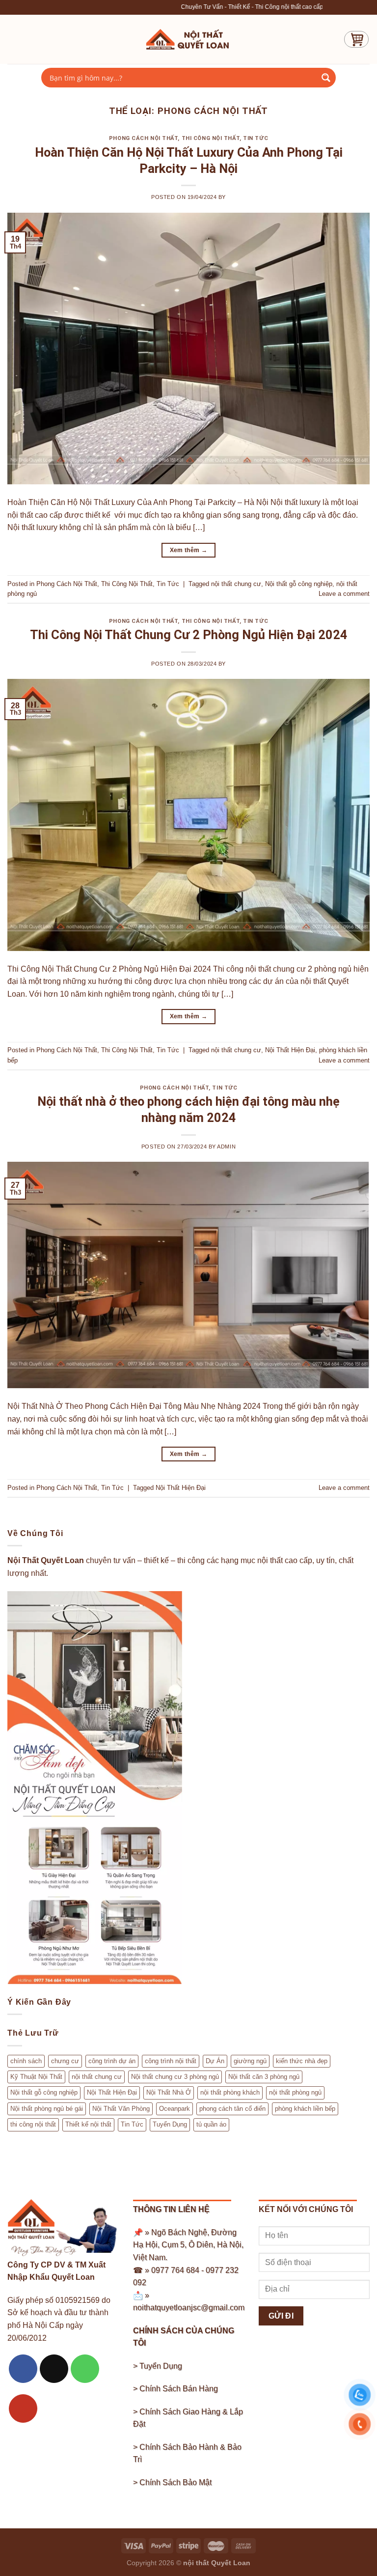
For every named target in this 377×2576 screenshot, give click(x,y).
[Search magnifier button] (326, 78)
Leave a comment (344, 594)
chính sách (26, 2061)
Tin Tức (256, 138)
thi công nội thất (33, 2124)
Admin (226, 1147)
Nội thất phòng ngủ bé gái (47, 2109)
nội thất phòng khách (230, 2092)
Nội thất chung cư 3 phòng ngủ (175, 2077)
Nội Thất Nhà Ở (169, 2092)
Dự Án (215, 2061)
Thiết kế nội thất (88, 2124)
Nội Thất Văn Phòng (121, 2109)
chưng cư (65, 2061)
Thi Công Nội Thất (211, 138)
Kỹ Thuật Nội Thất (36, 2077)
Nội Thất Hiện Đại (290, 1050)
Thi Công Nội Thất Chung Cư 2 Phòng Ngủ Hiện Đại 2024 (189, 635)
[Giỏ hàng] (356, 39)
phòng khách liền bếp (305, 2109)
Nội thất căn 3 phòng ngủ (264, 2077)
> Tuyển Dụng (158, 2366)
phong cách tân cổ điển (232, 2109)
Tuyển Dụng (170, 2124)
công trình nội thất (171, 2061)
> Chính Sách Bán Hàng (175, 2389)
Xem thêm (189, 550)
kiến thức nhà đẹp (302, 2061)
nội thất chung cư (236, 584)
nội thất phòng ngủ (295, 2092)
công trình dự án (112, 2061)
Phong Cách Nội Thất (144, 138)
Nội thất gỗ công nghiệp (299, 584)
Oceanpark (175, 2109)
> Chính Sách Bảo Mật (172, 2482)
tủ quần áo (211, 2124)
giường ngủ (250, 2061)
